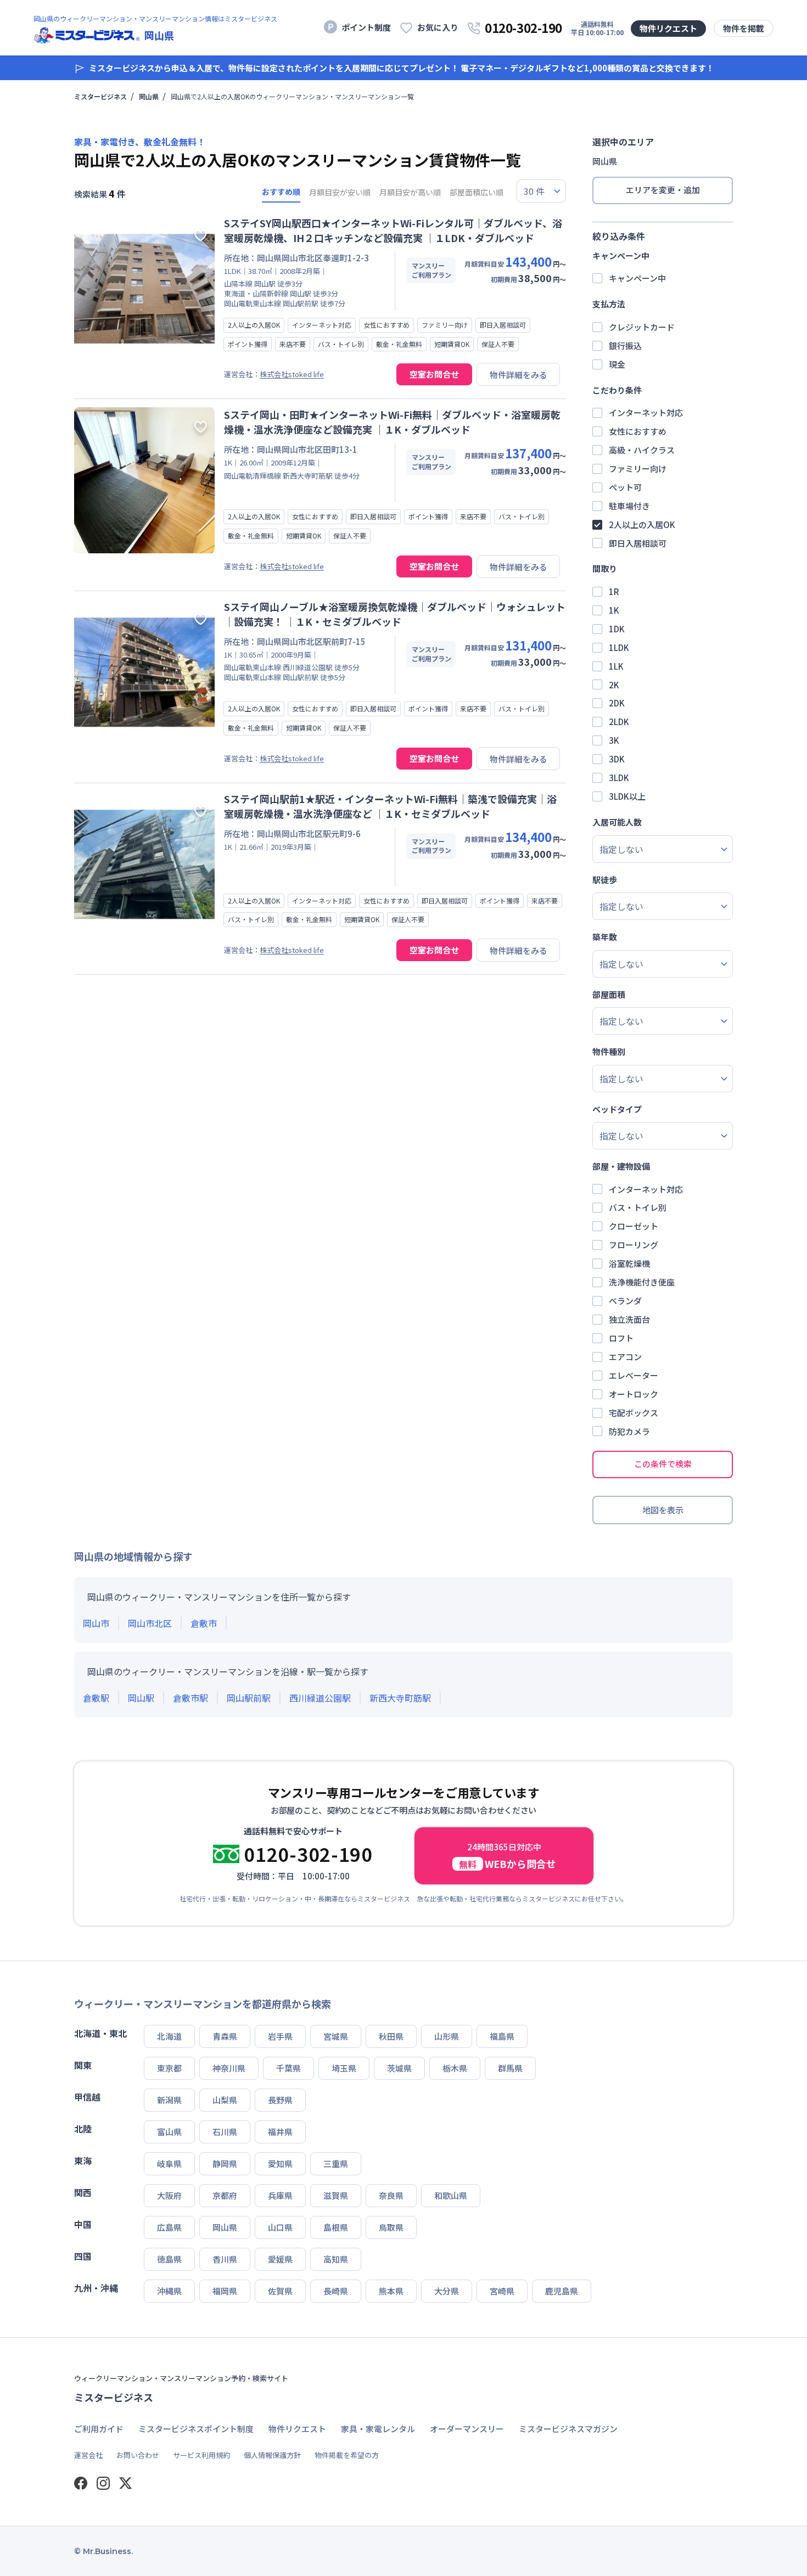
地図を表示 (663, 1510)
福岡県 (225, 2291)
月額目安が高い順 (410, 192)
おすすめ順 (281, 192)
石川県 (225, 2132)
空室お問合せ (434, 374)
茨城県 (399, 2068)
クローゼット (634, 1226)
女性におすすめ (638, 431)
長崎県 (336, 2291)
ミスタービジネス (100, 97)
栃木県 (455, 2068)
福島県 (502, 2036)
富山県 (169, 2132)
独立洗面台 (629, 1319)
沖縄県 (169, 2291)
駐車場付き (629, 506)
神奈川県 (229, 2068)
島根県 (336, 2227)
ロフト (621, 1338)
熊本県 (391, 2291)
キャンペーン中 (637, 278)
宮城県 (336, 2036)
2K (614, 685)
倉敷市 (204, 1623)
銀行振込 (625, 346)
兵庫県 (280, 2195)
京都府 (225, 2195)
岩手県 (280, 2036)
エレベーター (634, 1375)
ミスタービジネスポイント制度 (196, 2429)
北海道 (169, 2036)
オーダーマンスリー (467, 2429)
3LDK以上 (627, 796)
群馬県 (510, 2068)
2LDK (619, 722)
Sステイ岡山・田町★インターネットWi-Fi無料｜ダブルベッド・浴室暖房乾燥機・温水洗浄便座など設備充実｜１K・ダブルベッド (392, 422)
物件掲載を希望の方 (347, 2455)
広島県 (169, 2227)
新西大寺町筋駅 (400, 1698)
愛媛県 (280, 2259)
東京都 (169, 2068)
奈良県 (391, 2195)
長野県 (280, 2100)
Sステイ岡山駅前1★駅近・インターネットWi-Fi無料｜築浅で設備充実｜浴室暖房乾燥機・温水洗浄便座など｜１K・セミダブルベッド (390, 806)
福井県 (280, 2132)
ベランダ (625, 1301)
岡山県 (149, 97)
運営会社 (88, 2455)
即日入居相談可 (638, 543)
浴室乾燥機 (629, 1263)
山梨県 (225, 2100)
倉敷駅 (96, 1698)
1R (614, 591)
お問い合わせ (138, 2455)
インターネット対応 (646, 413)
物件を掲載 (744, 28)
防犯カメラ (629, 1431)
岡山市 (96, 1623)
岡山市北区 (150, 1623)
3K (614, 740)
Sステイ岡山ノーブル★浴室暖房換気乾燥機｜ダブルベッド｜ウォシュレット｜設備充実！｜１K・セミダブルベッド (395, 614)
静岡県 (225, 2163)
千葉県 (288, 2068)
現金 (617, 364)
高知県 (336, 2259)
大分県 (447, 2291)
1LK (616, 666)
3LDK (619, 778)
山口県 (280, 2227)
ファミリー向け (638, 468)
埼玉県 (344, 2068)
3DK (617, 759)
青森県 (225, 2036)
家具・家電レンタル (378, 2429)
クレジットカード (642, 327)
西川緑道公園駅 (320, 1698)
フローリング (634, 1245)
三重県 (336, 2163)
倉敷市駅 (190, 1698)
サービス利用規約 (201, 2455)
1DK (617, 629)
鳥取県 (391, 2227)
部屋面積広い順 (477, 192)
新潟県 (169, 2100)
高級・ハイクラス (642, 450)
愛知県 (280, 2163)
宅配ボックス (634, 1413)
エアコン (625, 1357)
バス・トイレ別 (638, 1207)
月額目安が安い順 (340, 192)
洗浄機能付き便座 (642, 1282)
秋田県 (391, 2036)
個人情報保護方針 (272, 2455)
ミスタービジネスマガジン (568, 2429)
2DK (617, 703)
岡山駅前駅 (249, 1698)
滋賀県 (336, 2195)
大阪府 (169, 2195)
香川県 (225, 2259)
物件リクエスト (668, 28)
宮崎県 (502, 2291)
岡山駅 (141, 1698)
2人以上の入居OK (642, 524)
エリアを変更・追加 (663, 190)
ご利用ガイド (99, 2429)
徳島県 (169, 2259)
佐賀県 (280, 2291)
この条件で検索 (663, 1464)
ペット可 (625, 487)
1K (614, 610)
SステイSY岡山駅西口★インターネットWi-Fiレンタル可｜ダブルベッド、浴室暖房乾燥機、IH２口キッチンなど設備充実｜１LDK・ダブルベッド (393, 230)
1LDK (619, 647)
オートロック (634, 1394)
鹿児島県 (562, 2291)
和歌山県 (451, 2195)
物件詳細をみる (519, 375)
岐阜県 (169, 2163)
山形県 (447, 2036)
